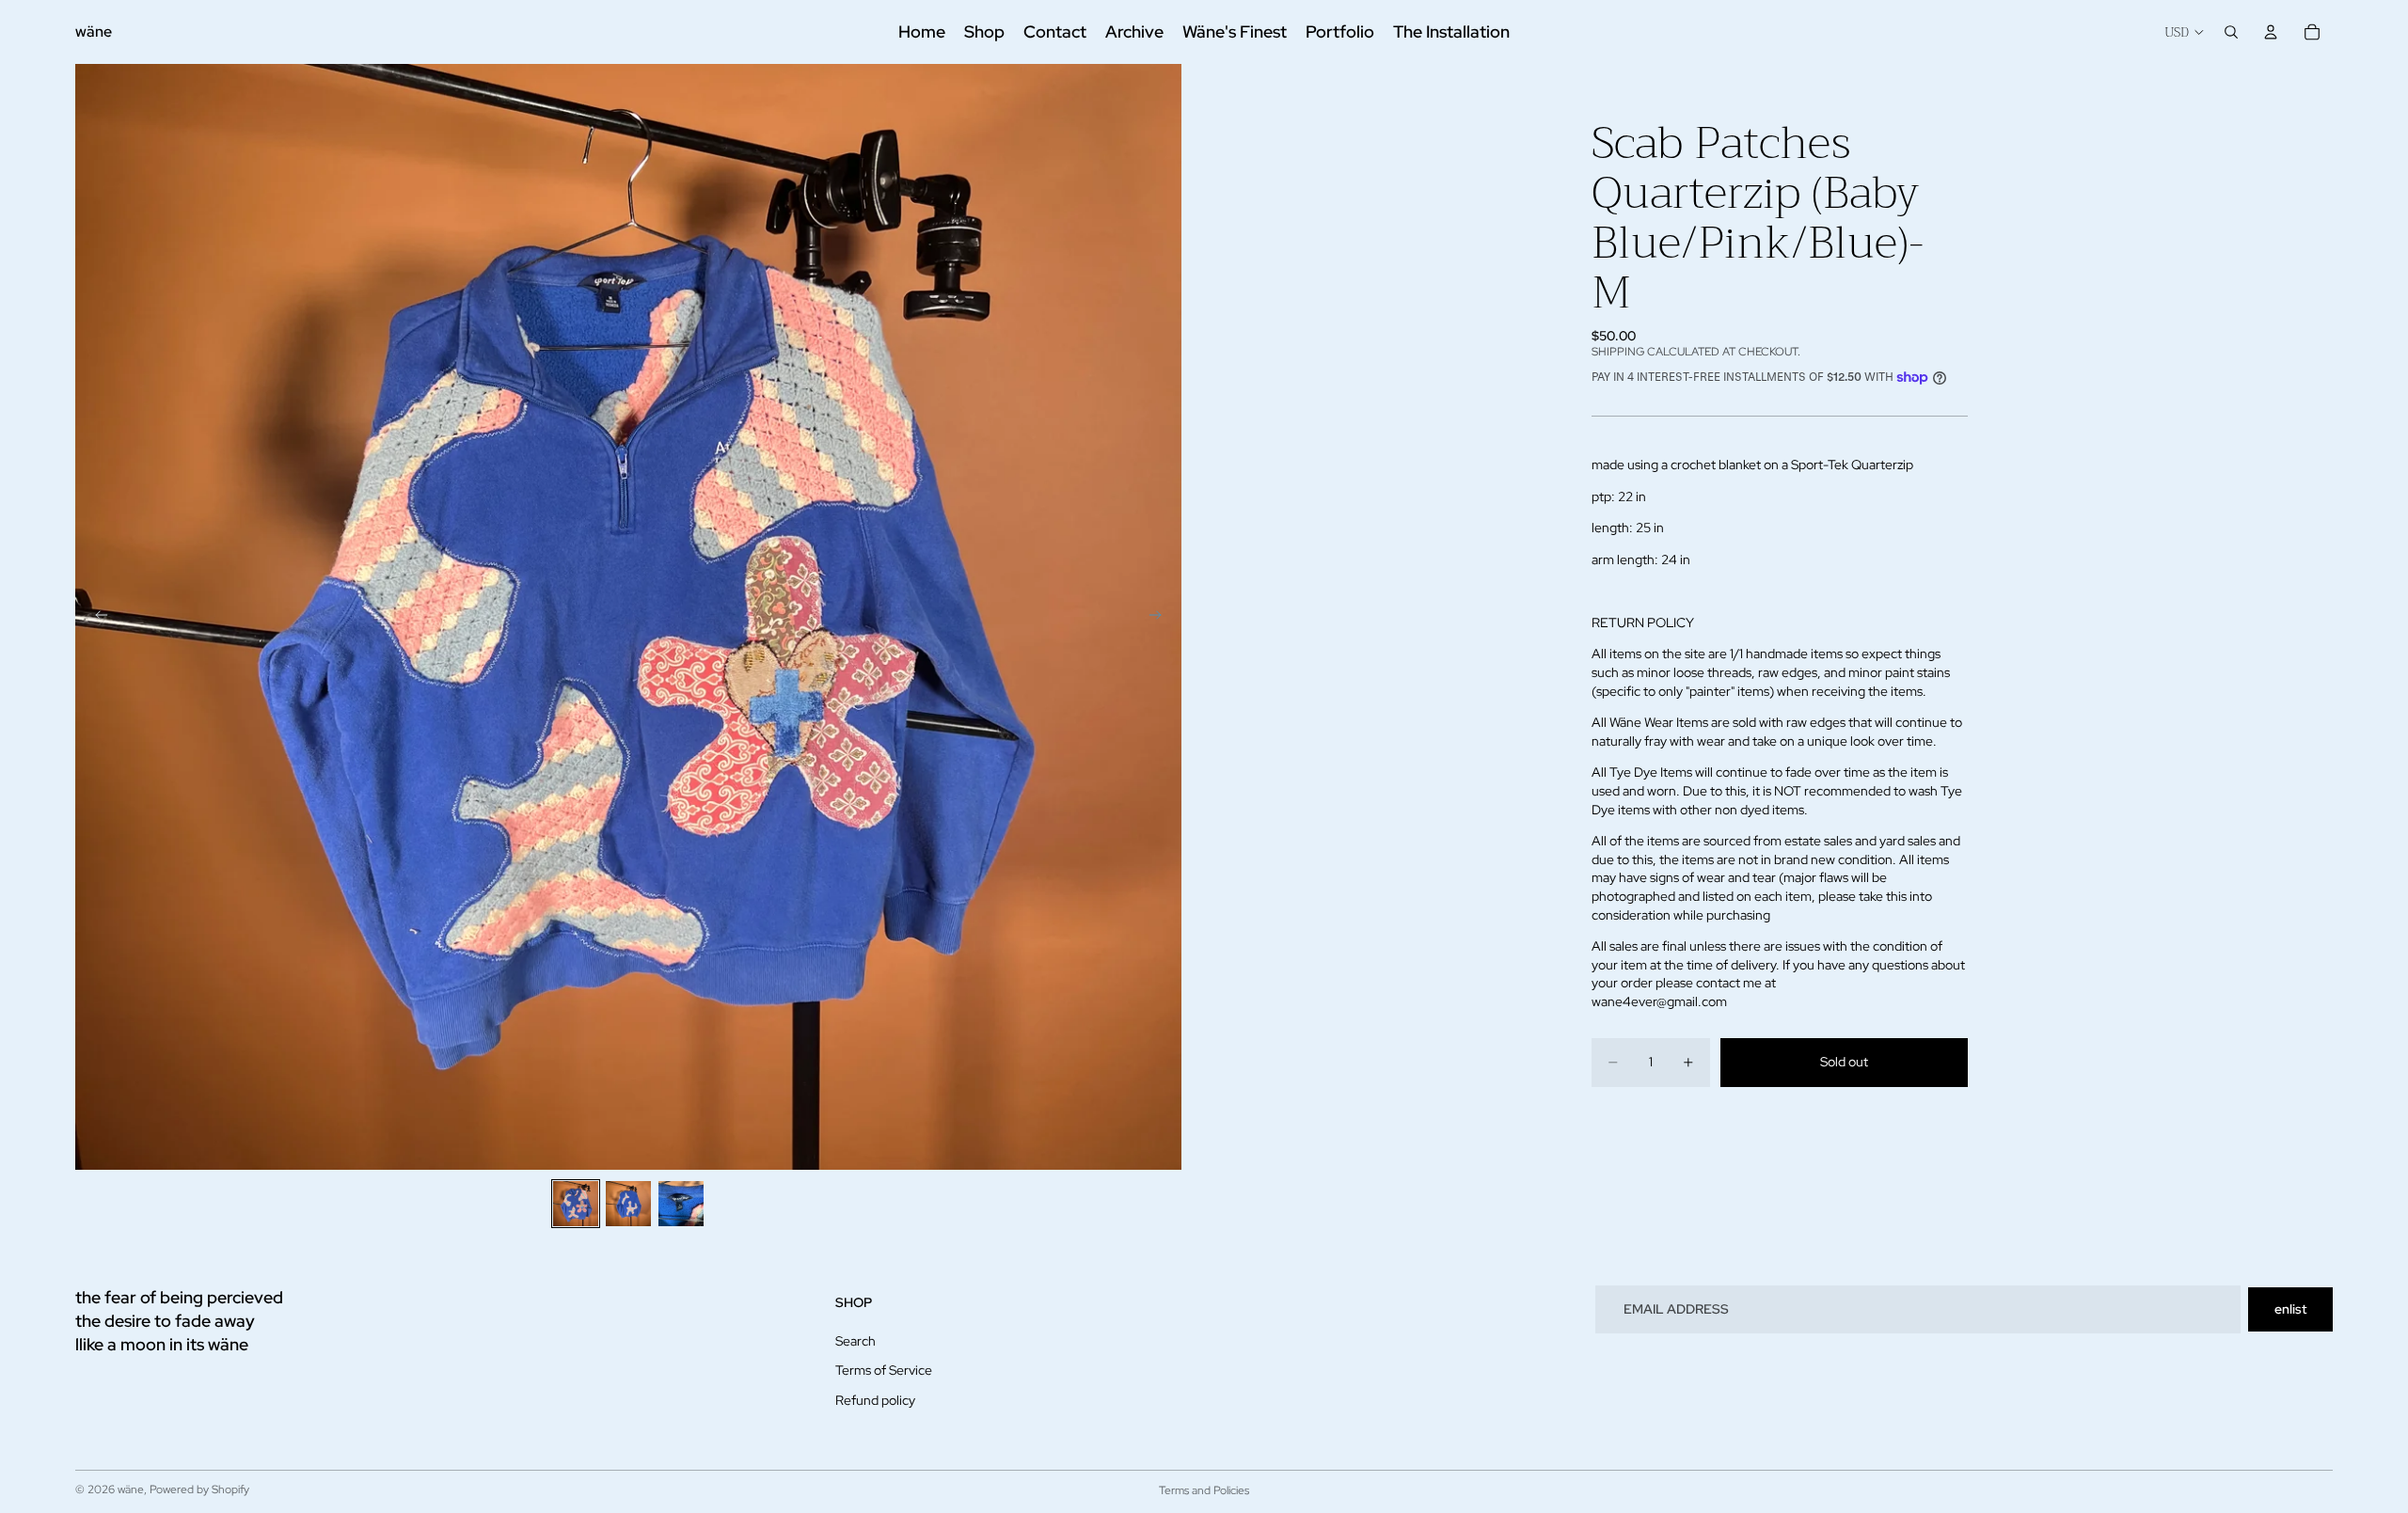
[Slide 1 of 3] (576, 1204)
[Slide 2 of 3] (628, 1204)
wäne (131, 1489)
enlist (2290, 1309)
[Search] (2231, 32)
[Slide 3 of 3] (681, 1204)
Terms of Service (884, 1370)
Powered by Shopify (199, 1489)
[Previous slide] (96, 617)
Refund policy (875, 1400)
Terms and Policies (1204, 1490)
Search (855, 1341)
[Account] (2271, 32)
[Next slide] (1161, 617)
